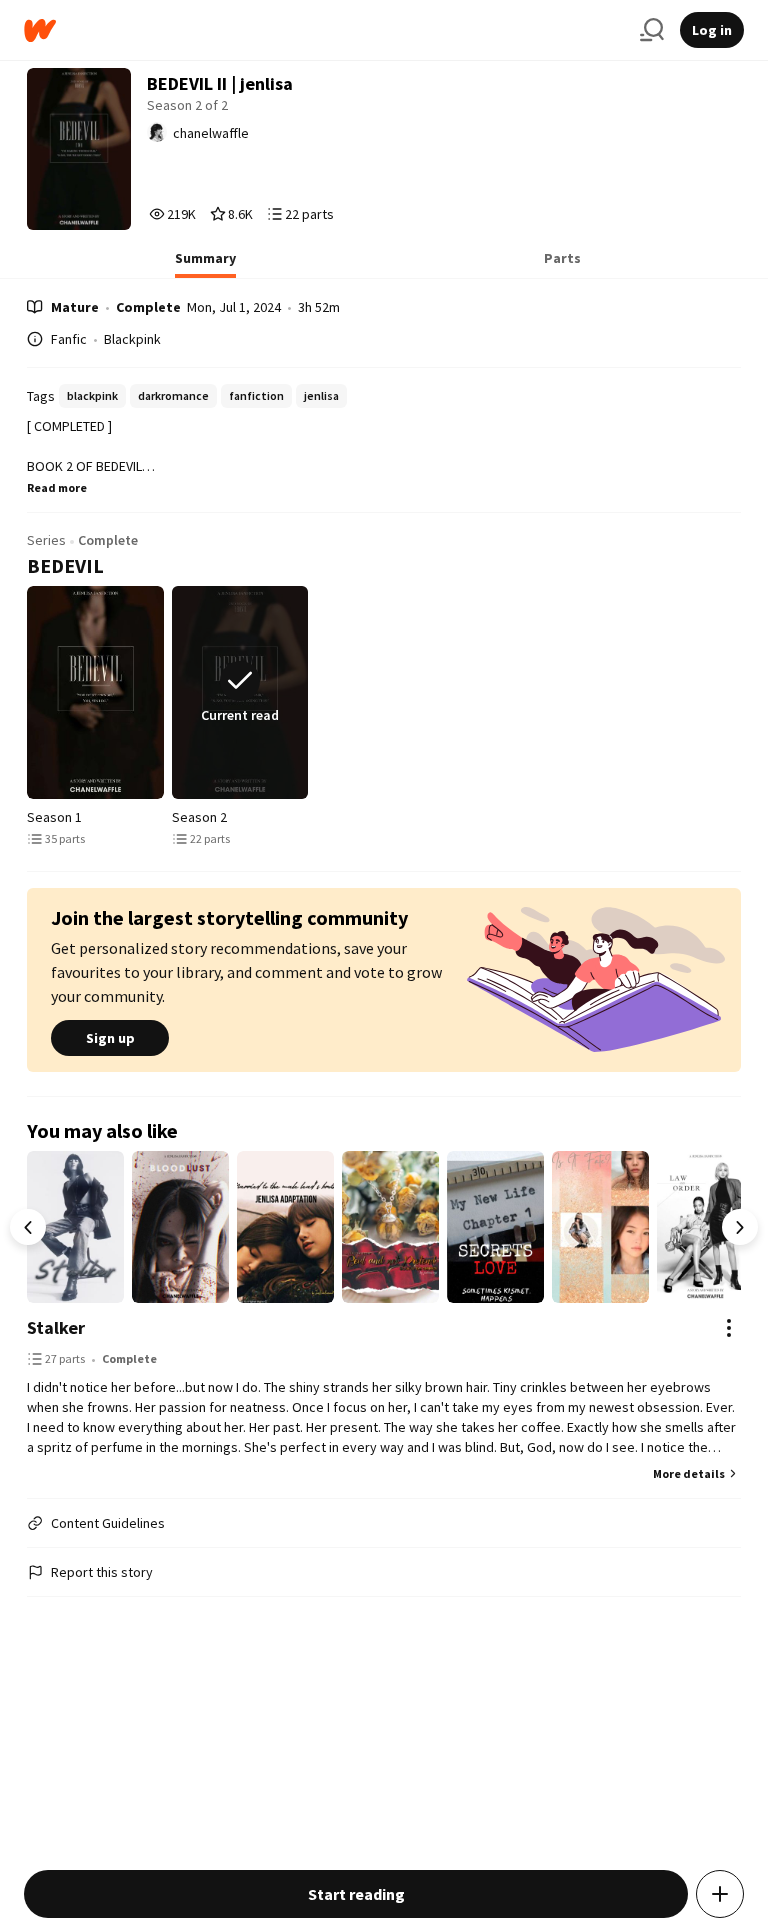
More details (689, 1473)
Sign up (110, 1038)
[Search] (652, 30)
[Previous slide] (31, 692)
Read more (57, 487)
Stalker (56, 1327)
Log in (712, 30)
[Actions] (729, 1328)
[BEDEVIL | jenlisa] (95, 692)
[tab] (205, 264)
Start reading (356, 1894)
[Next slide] (737, 692)
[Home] (324, 30)
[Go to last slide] (28, 1227)
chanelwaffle (211, 133)
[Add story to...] (720, 1894)
